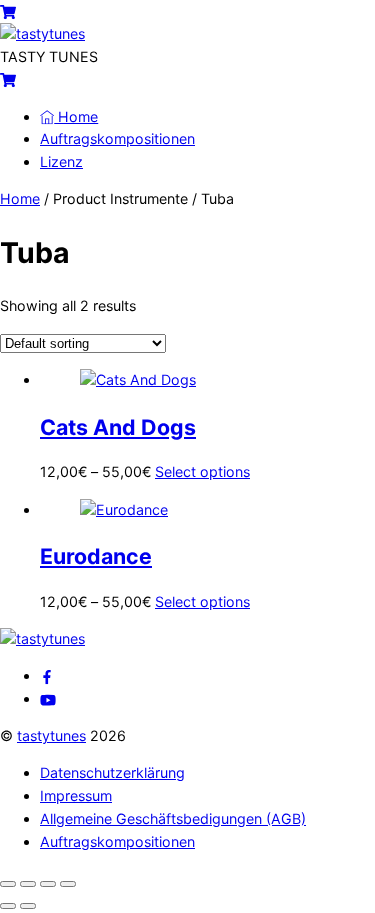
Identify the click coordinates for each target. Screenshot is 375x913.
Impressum (76, 795)
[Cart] (8, 10)
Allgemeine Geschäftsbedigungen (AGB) (173, 818)
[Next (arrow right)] (28, 906)
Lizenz (61, 161)
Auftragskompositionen (117, 138)
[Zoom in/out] (8, 884)
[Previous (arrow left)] (8, 906)
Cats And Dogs (118, 427)
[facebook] (47, 675)
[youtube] (48, 698)
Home (76, 116)
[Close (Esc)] (68, 884)
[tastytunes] (42, 33)
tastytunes (51, 735)
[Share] (48, 884)
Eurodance (96, 556)
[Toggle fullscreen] (28, 884)
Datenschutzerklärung (112, 772)
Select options (202, 471)
